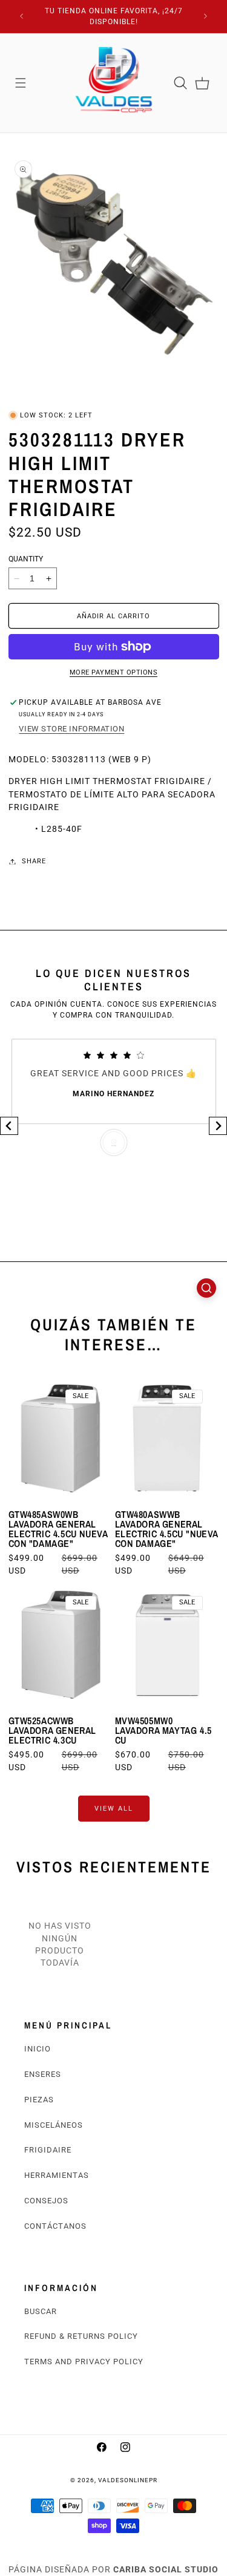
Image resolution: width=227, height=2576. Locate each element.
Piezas (39, 2100)
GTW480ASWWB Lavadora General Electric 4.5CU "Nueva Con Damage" (167, 1529)
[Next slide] (218, 1126)
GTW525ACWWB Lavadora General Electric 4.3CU (53, 1730)
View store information (71, 729)
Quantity (26, 559)
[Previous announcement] (22, 16)
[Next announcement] (206, 16)
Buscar (41, 2311)
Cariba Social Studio (166, 2569)
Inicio (38, 2049)
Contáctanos (55, 2226)
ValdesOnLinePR (128, 2480)
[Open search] (206, 1288)
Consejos (46, 2201)
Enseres (43, 2074)
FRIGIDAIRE (48, 2150)
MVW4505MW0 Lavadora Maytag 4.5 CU (163, 1730)
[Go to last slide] (9, 1126)
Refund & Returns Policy (81, 2336)
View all (114, 1808)
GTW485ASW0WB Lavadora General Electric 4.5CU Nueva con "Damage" (58, 1529)
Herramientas (57, 2175)
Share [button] (34, 861)
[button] (21, 83)
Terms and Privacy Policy (84, 2362)
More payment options (113, 672)
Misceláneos (54, 2125)
